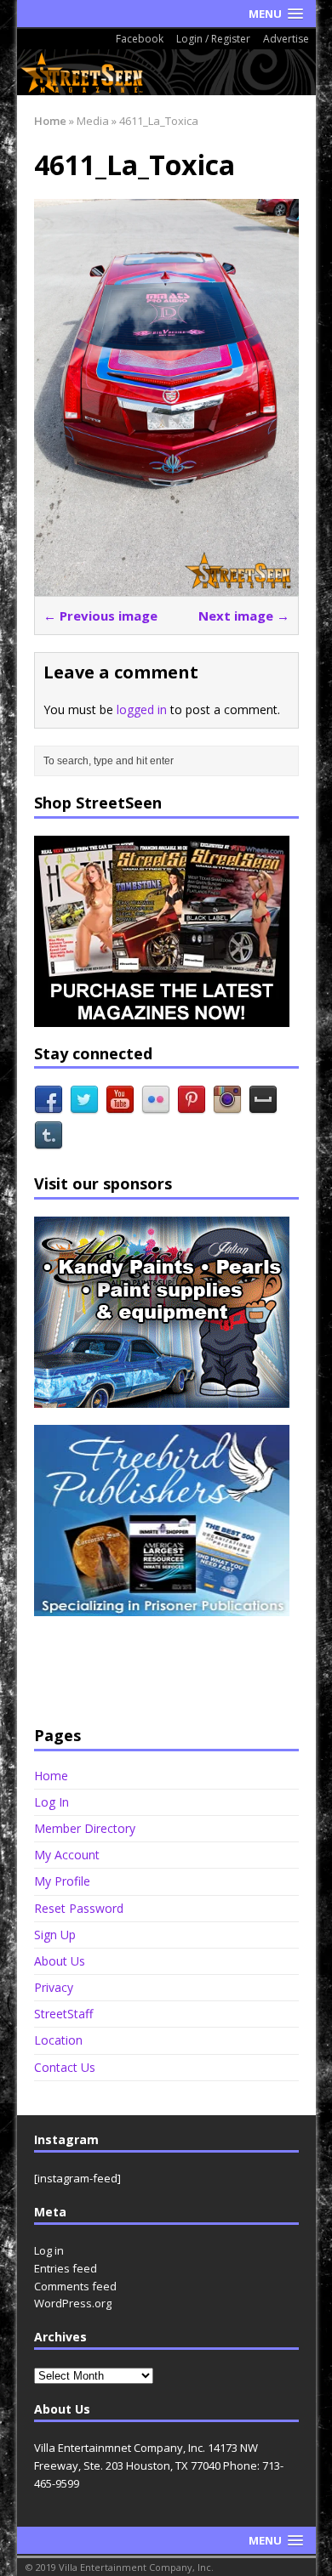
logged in (142, 709)
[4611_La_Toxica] (166, 585)
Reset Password (79, 1908)
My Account (67, 1855)
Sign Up (55, 1935)
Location (58, 2040)
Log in (49, 2250)
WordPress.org (73, 2303)
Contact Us (65, 2067)
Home (51, 1776)
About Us (60, 1961)
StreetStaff (63, 2014)
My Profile (62, 1881)
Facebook (140, 39)
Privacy (54, 1987)
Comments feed (75, 2286)
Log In (52, 1802)
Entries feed (66, 2268)
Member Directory (85, 1828)
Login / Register (213, 39)
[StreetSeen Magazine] (166, 72)
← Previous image (100, 616)
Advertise (286, 39)
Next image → (244, 616)
